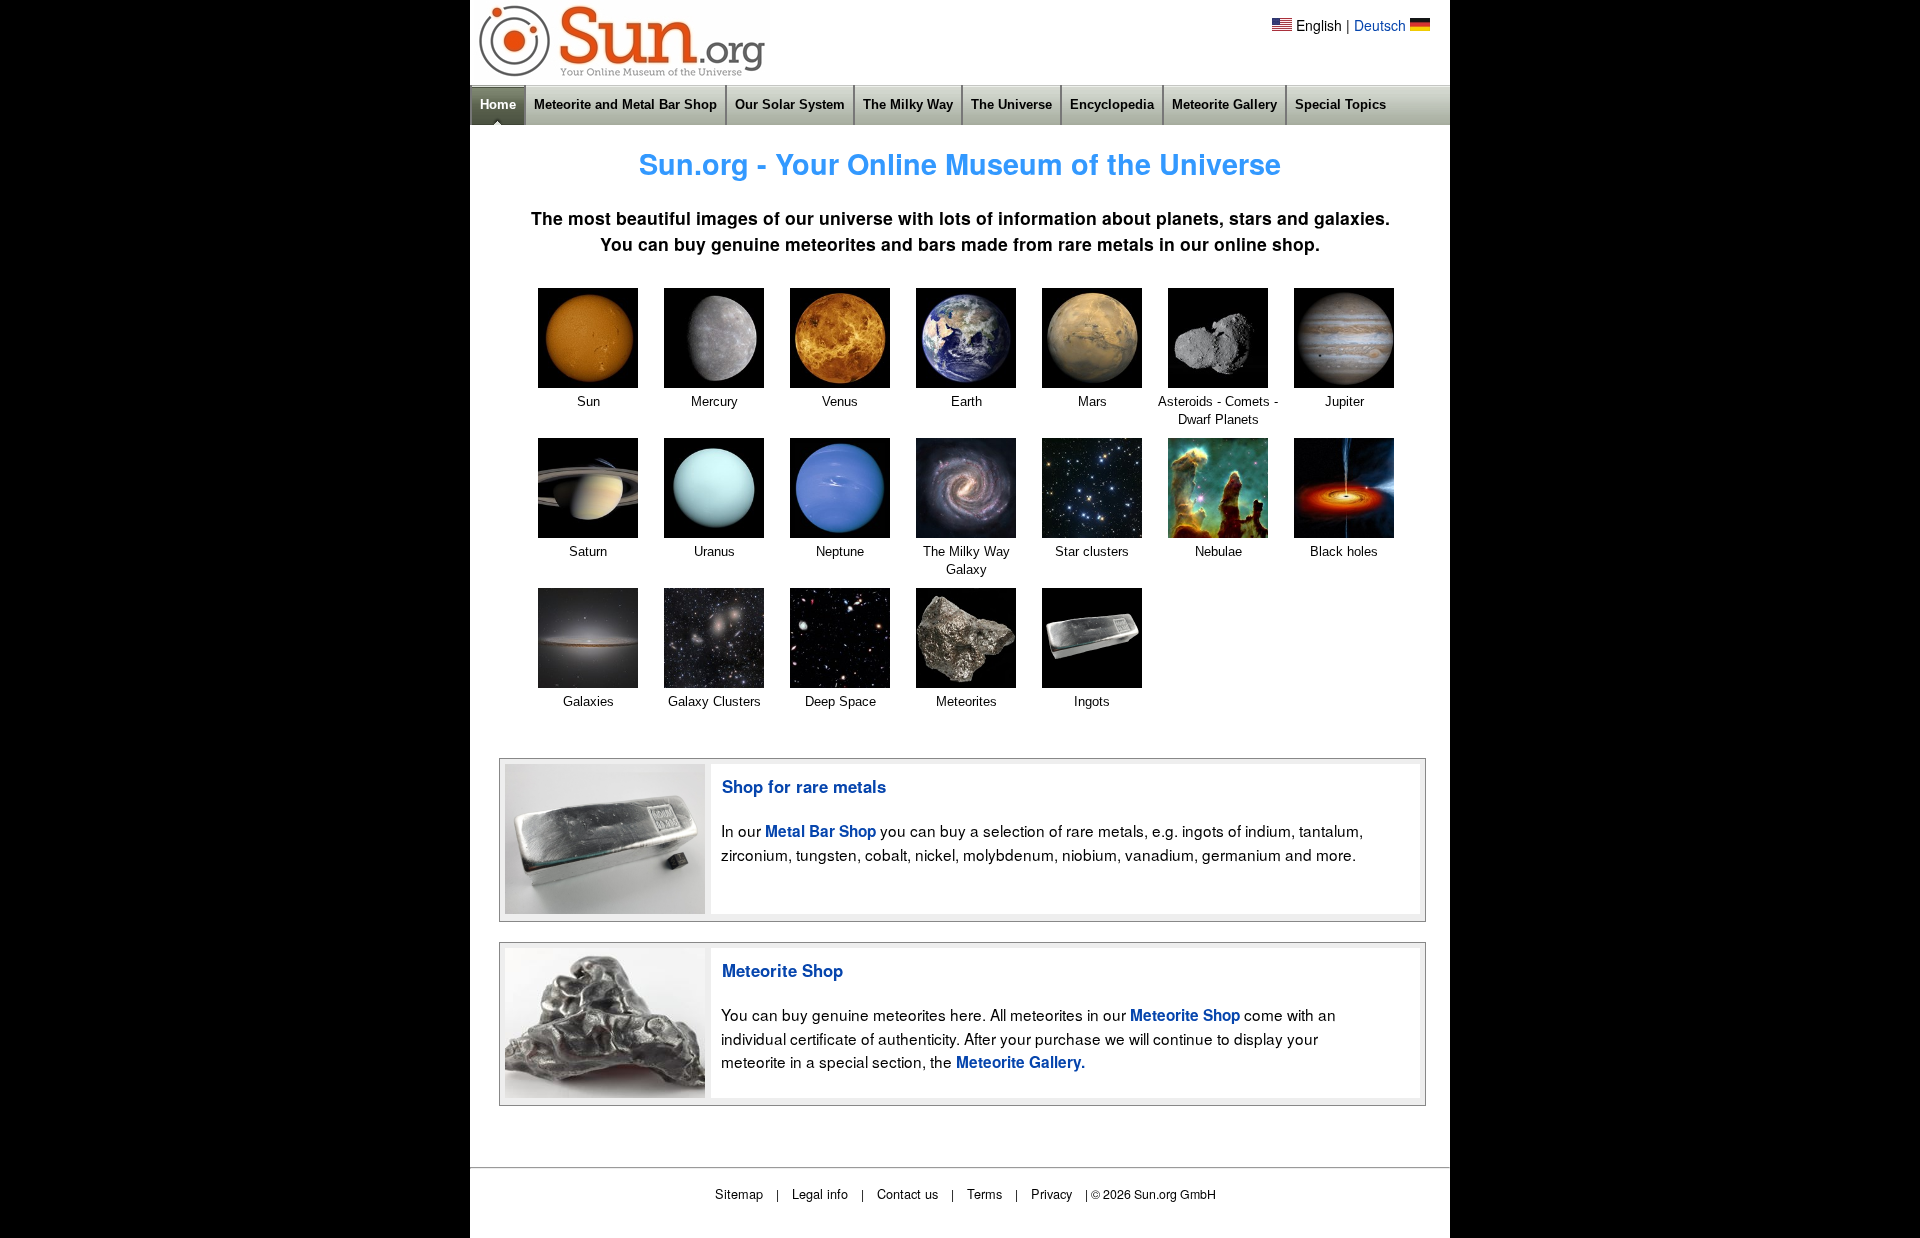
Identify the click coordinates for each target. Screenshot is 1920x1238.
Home (498, 104)
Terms (984, 1193)
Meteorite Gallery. (1020, 1062)
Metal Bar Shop (820, 831)
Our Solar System (790, 104)
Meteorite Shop (782, 970)
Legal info (820, 1193)
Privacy (1051, 1193)
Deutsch (1380, 25)
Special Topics (1340, 104)
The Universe (1011, 104)
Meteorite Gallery (1224, 104)
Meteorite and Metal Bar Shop (625, 104)
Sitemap (739, 1193)
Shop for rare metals (804, 786)
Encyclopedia (1112, 104)
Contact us (907, 1193)
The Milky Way (908, 104)
